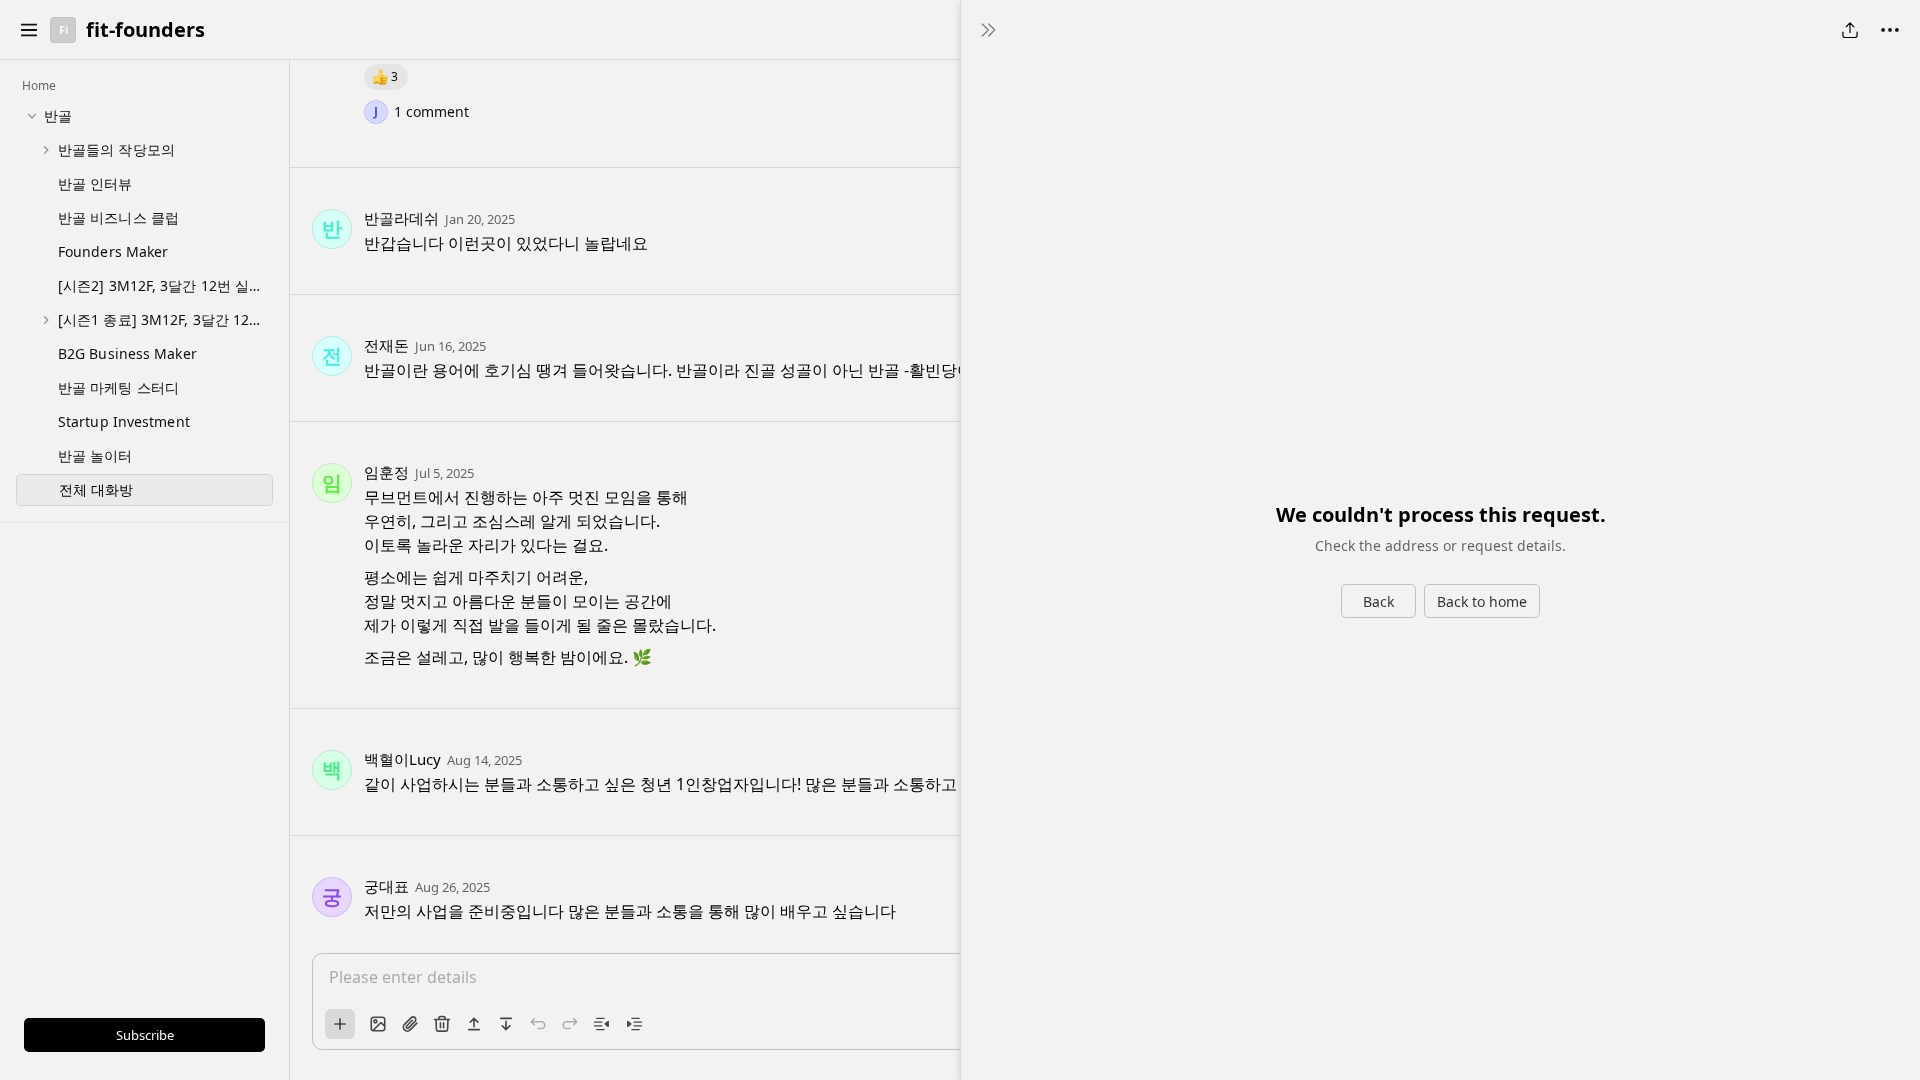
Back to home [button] (1482, 601)
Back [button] (1378, 601)
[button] (29, 30)
